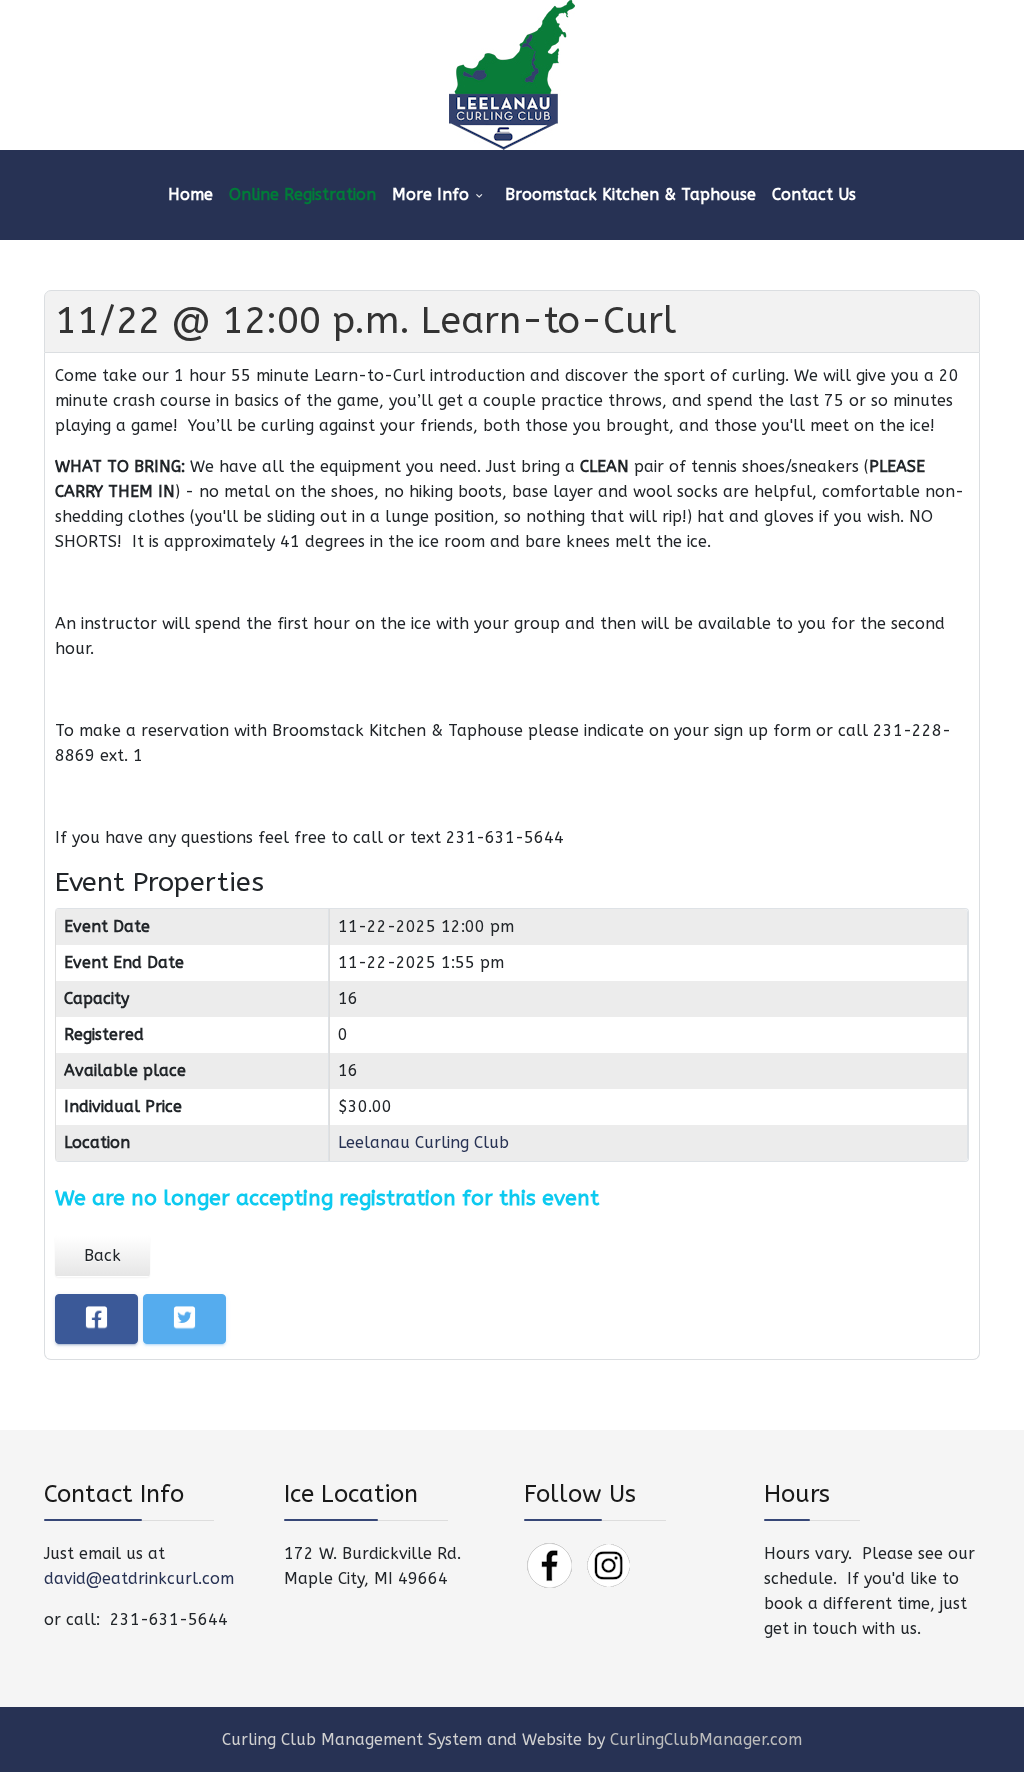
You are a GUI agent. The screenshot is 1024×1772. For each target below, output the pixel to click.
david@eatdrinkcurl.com (139, 1578)
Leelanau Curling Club (423, 1142)
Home (190, 194)
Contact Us (814, 194)
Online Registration (302, 194)
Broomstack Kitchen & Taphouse (630, 194)
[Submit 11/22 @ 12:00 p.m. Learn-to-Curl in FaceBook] (96, 1319)
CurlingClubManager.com (706, 1739)
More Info (430, 194)
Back (102, 1255)
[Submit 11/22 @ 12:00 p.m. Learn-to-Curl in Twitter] (184, 1319)
